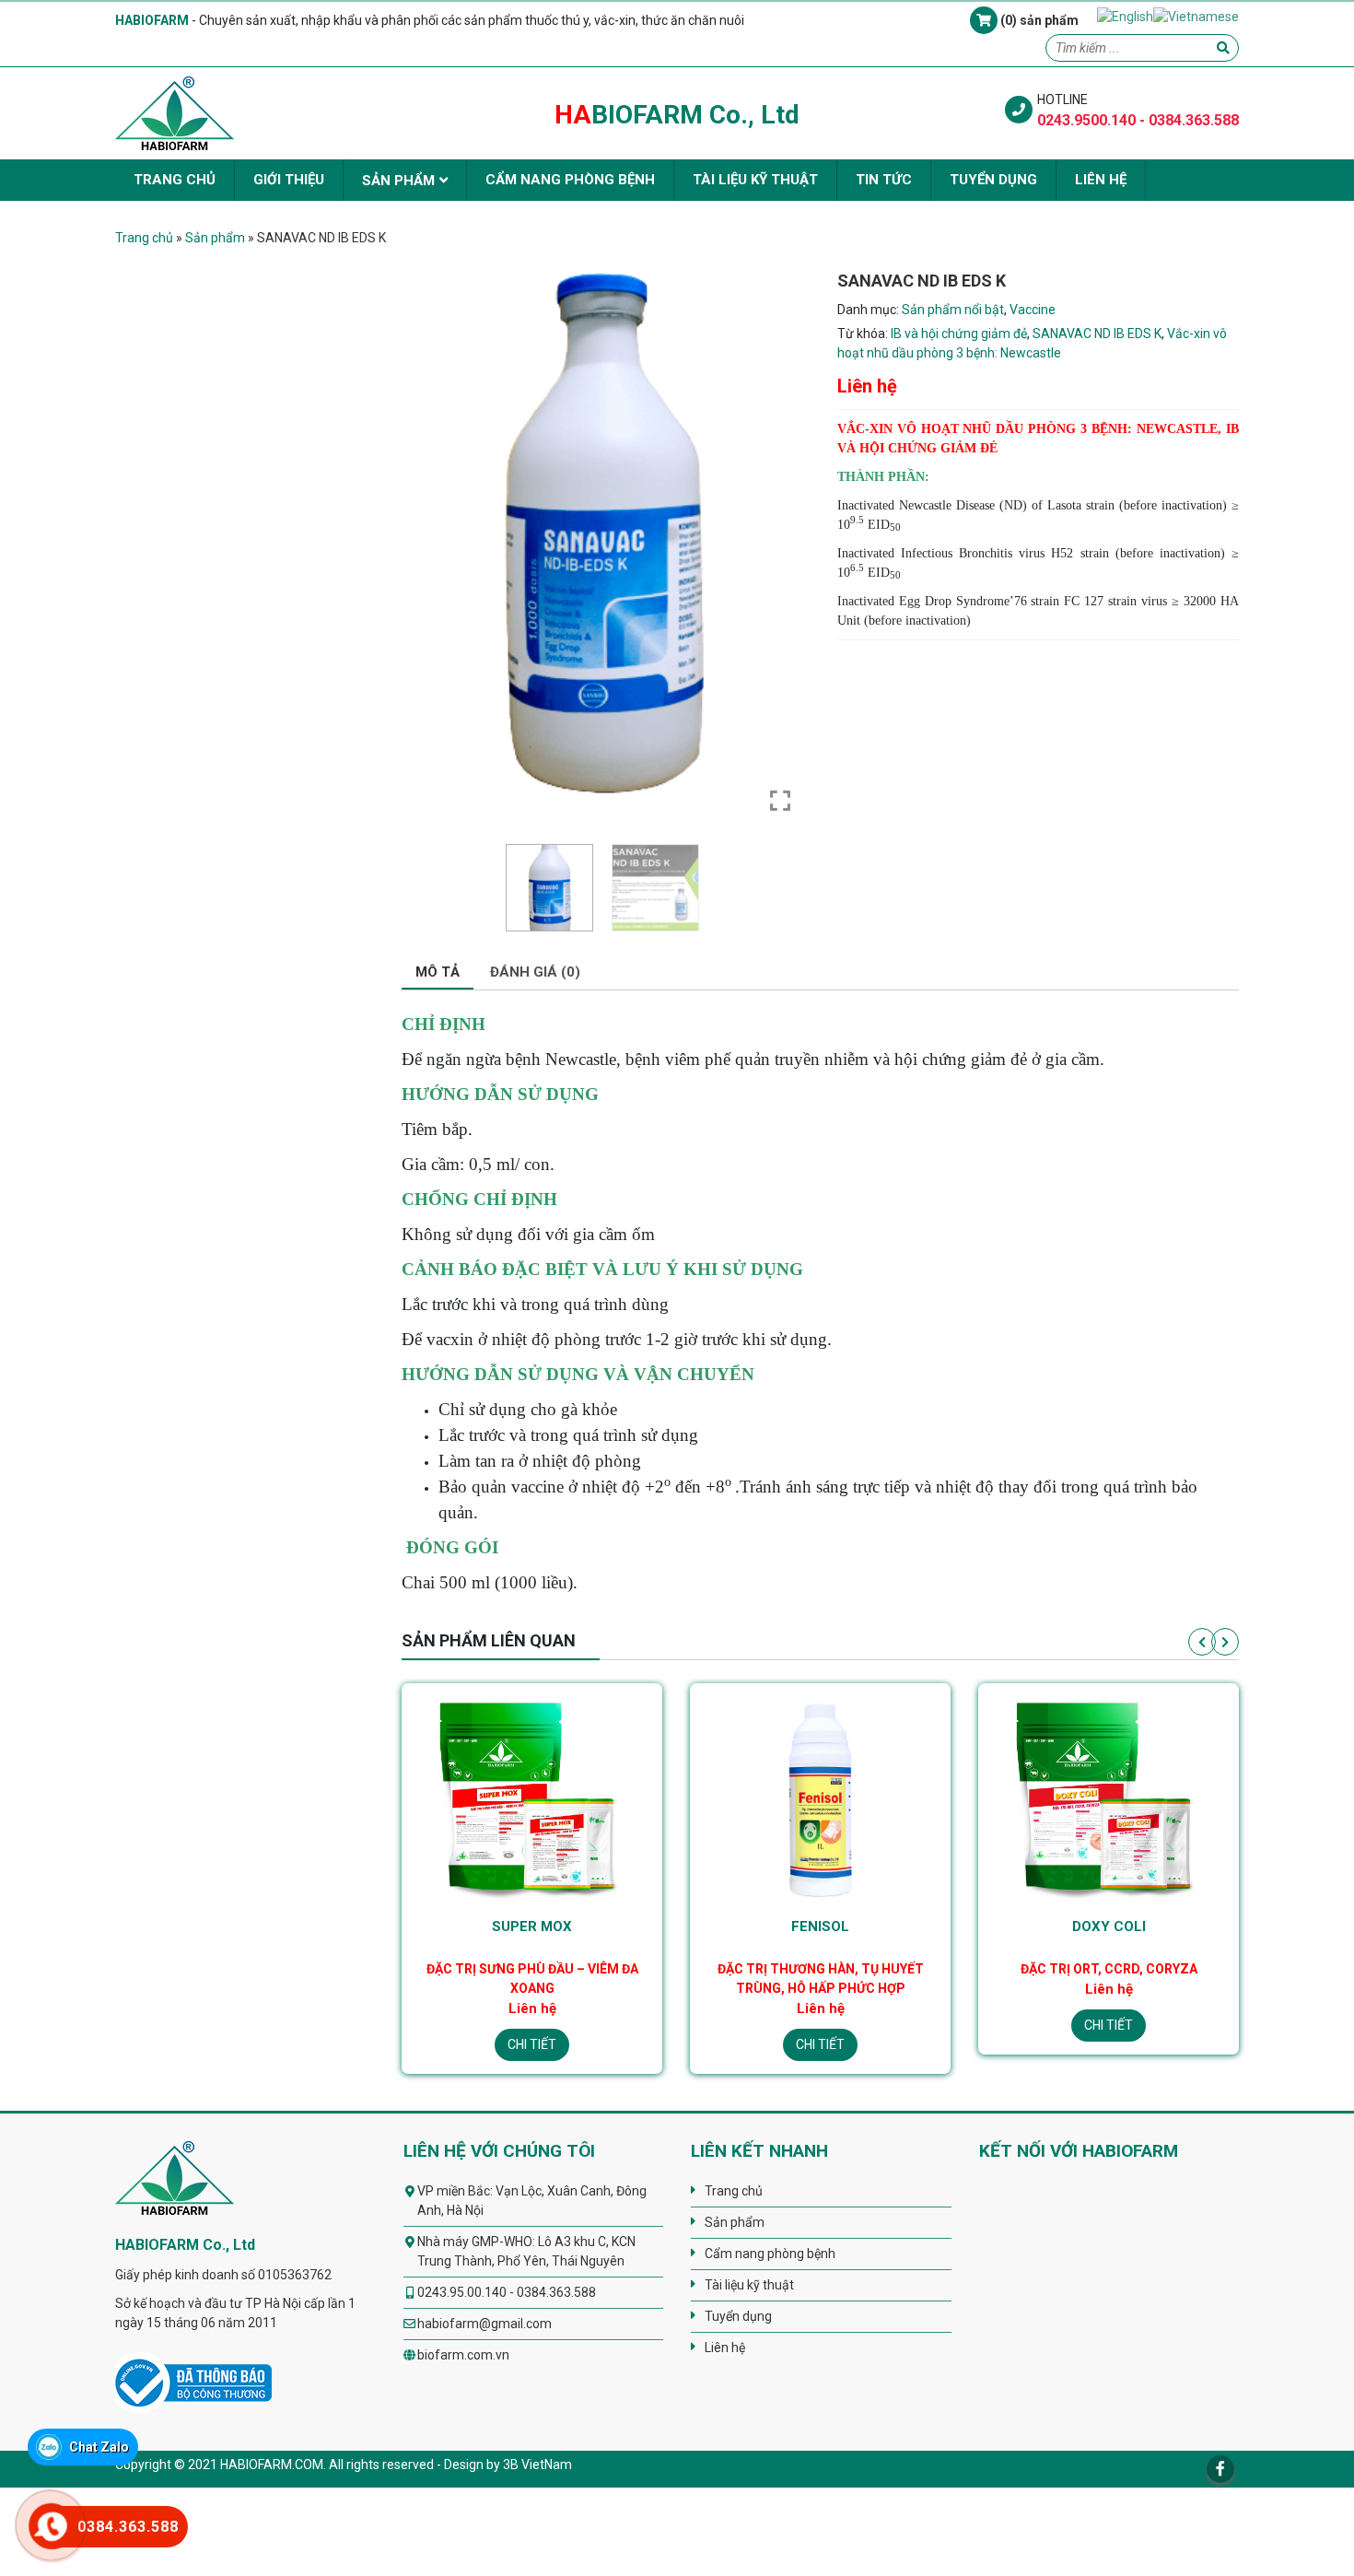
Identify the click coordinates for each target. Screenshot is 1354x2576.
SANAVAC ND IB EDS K (1097, 334)
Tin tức (884, 180)
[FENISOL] (532, 1797)
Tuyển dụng (993, 180)
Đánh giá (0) (535, 972)
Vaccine (1033, 310)
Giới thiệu (289, 180)
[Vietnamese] (1196, 16)
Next (1225, 1642)
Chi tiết (532, 2044)
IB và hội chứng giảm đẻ (959, 334)
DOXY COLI (821, 1926)
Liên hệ (1101, 180)
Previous (1202, 1642)
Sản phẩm (398, 181)
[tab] (438, 973)
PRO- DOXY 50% (1109, 1926)
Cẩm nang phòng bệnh (570, 180)
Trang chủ (175, 180)
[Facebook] (1220, 2469)
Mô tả (438, 972)
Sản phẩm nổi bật (953, 310)
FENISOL (532, 1926)
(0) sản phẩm (1038, 20)
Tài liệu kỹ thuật (755, 180)
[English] (1125, 16)
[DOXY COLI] (820, 1797)
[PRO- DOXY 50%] (1109, 1797)
